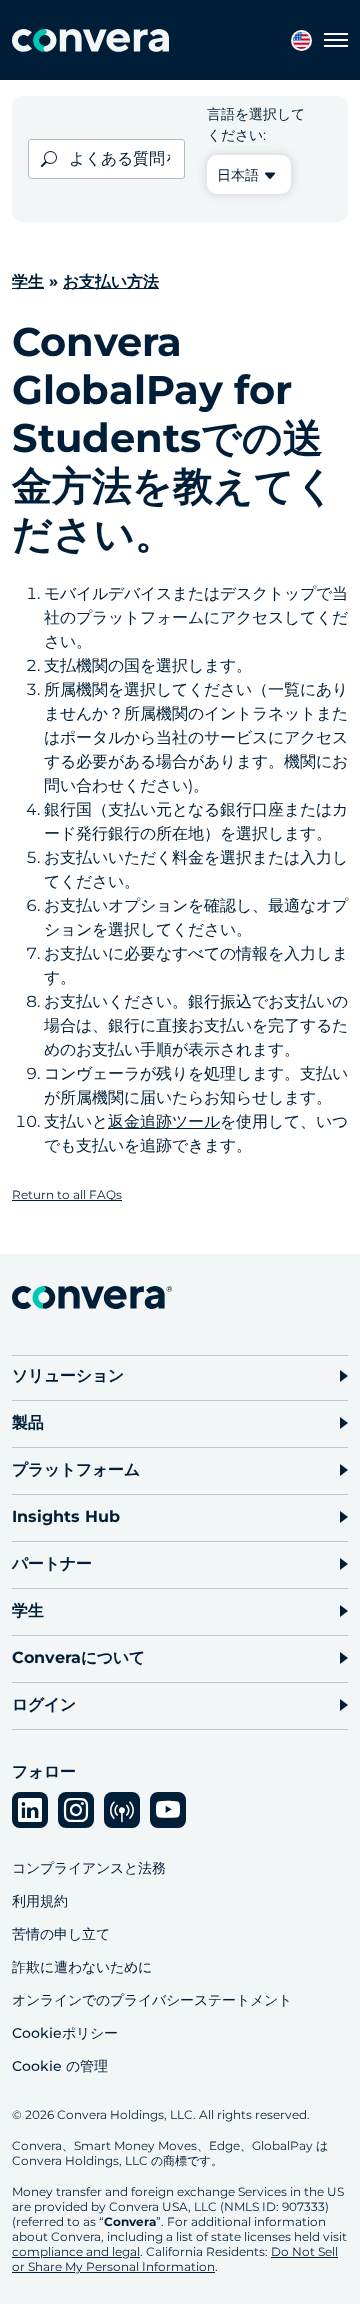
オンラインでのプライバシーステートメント (152, 2000)
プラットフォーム (76, 1469)
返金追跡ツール (164, 1121)
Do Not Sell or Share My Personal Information (175, 2259)
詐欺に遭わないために (82, 1967)
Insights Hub (66, 1516)
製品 (28, 1422)
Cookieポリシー (65, 2033)
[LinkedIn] (30, 1810)
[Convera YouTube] (168, 1810)
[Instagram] (76, 1810)
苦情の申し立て (61, 1934)
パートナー (52, 1563)
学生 (28, 281)
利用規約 (40, 1901)
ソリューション (68, 1375)
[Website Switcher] (301, 40)
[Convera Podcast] (122, 1810)
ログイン (44, 1704)
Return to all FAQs (67, 1194)
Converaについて (78, 1657)
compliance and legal (76, 2251)
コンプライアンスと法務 (89, 1868)
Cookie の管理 (60, 2066)
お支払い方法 (111, 281)
